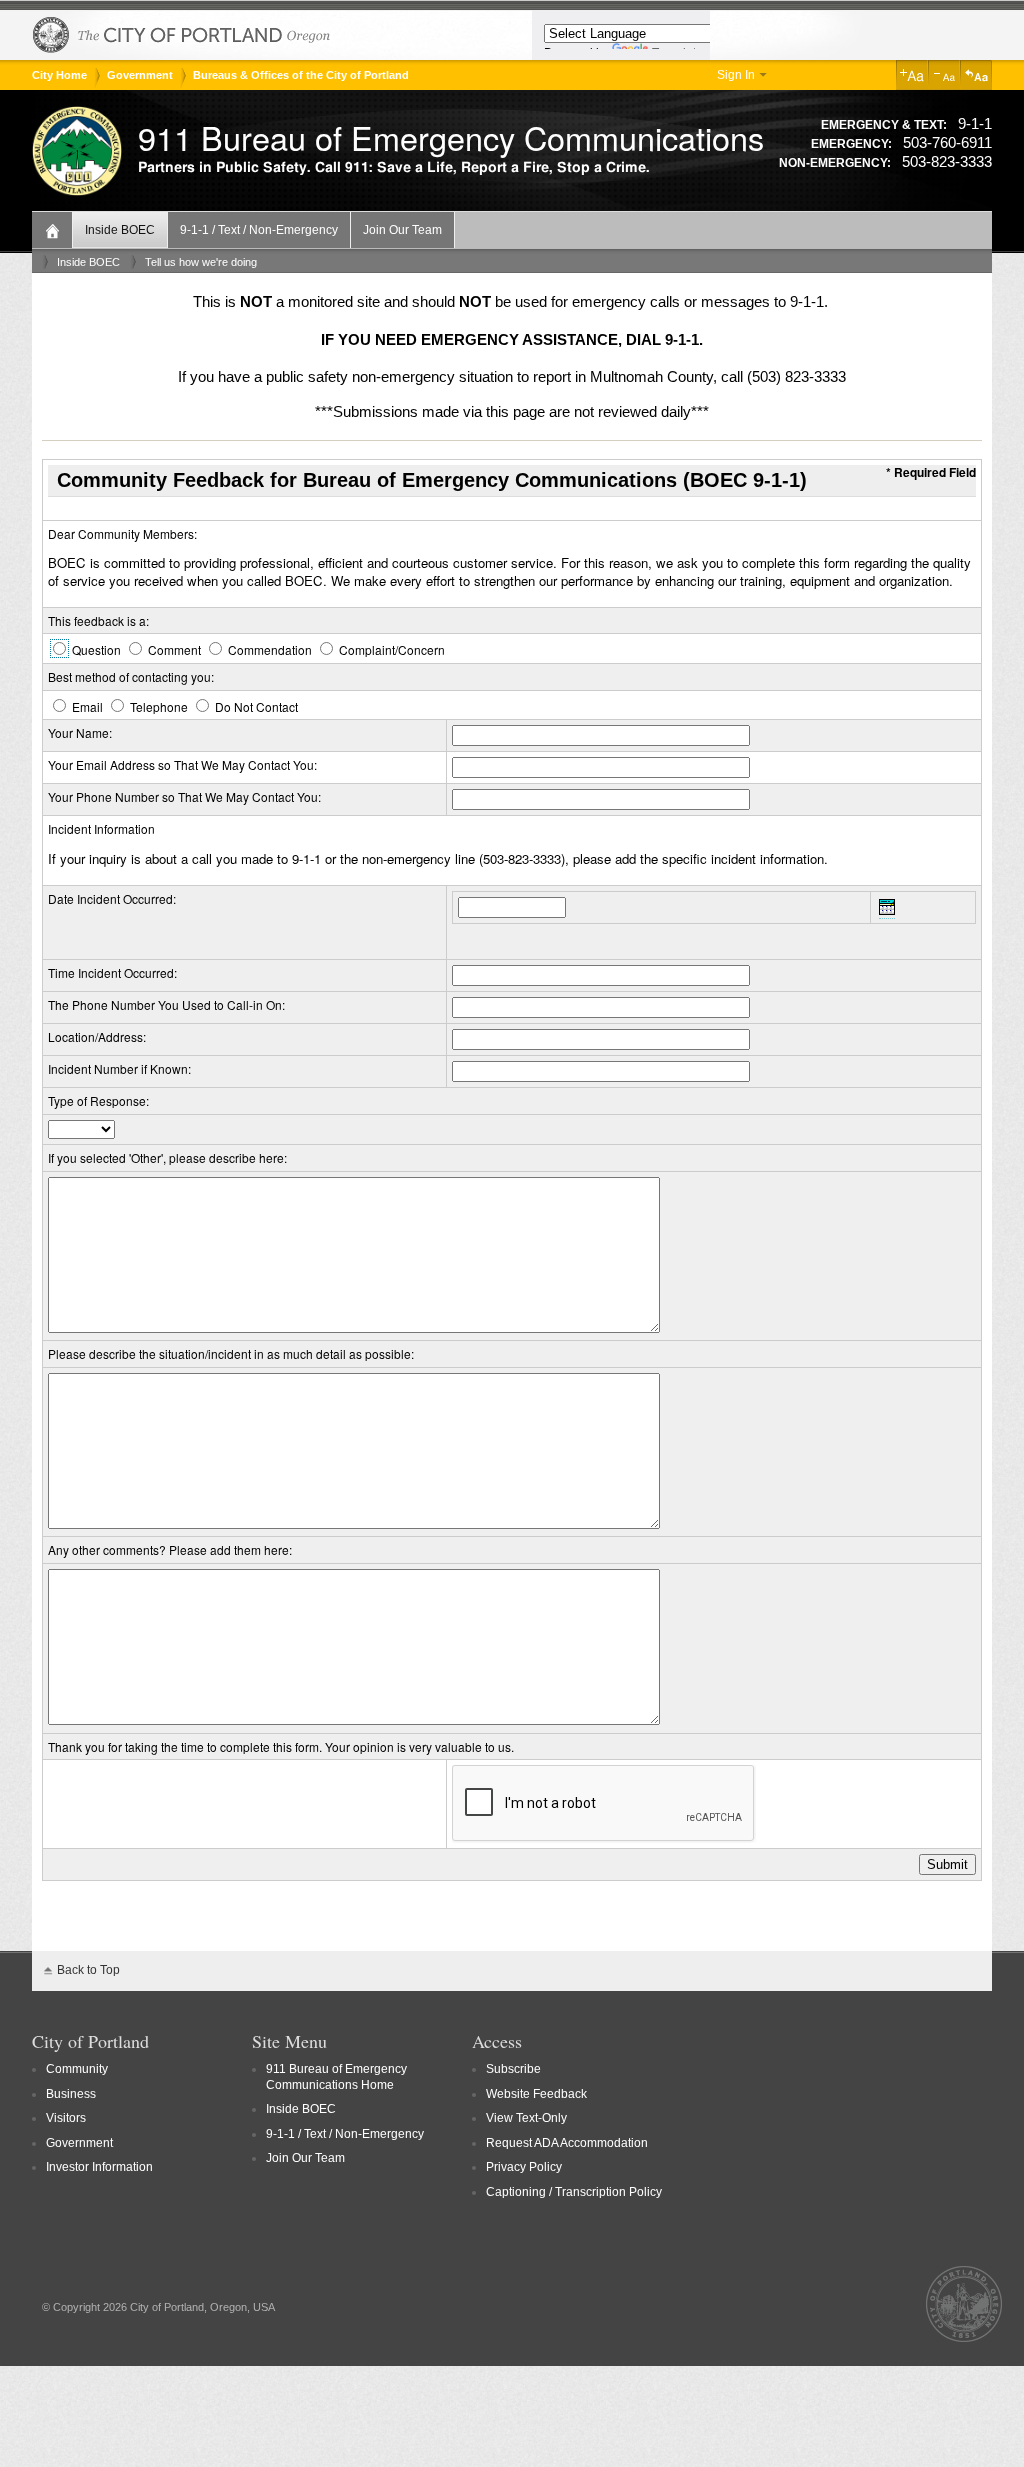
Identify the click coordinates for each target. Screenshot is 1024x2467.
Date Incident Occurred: (112, 898)
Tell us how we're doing (201, 262)
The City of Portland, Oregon (182, 35)
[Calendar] (887, 910)
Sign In (736, 75)
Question (96, 649)
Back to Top (88, 1970)
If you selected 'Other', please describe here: (167, 1157)
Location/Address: (97, 1036)
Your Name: (80, 732)
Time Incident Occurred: (112, 972)
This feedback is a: (98, 620)
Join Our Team (402, 230)
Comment (174, 649)
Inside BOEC (120, 230)
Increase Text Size (912, 75)
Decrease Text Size (944, 75)
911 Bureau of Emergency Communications (451, 137)
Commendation (270, 649)
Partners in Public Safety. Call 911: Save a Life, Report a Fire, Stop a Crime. (394, 167)
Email (87, 706)
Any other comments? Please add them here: (170, 1549)
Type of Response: (98, 1100)
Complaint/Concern (390, 649)
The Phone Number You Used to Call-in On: (166, 1004)
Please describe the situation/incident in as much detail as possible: (231, 1353)
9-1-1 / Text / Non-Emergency (259, 230)
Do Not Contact (255, 706)
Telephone (159, 706)
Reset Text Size (976, 75)
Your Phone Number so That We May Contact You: (184, 796)
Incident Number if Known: (119, 1068)
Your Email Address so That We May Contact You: (182, 764)
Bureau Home (54, 228)
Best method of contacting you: (131, 676)
